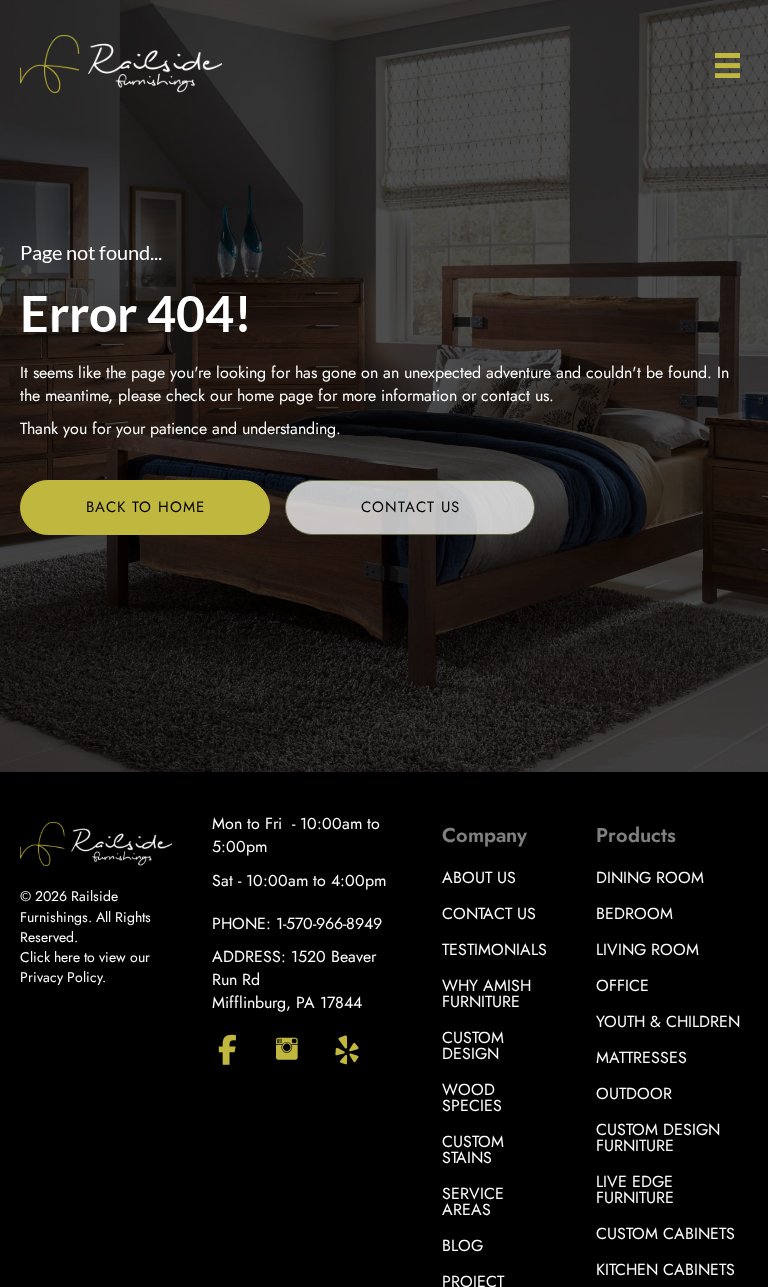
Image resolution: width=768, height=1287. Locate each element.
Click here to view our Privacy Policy (85, 967)
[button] (145, 507)
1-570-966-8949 (329, 923)
